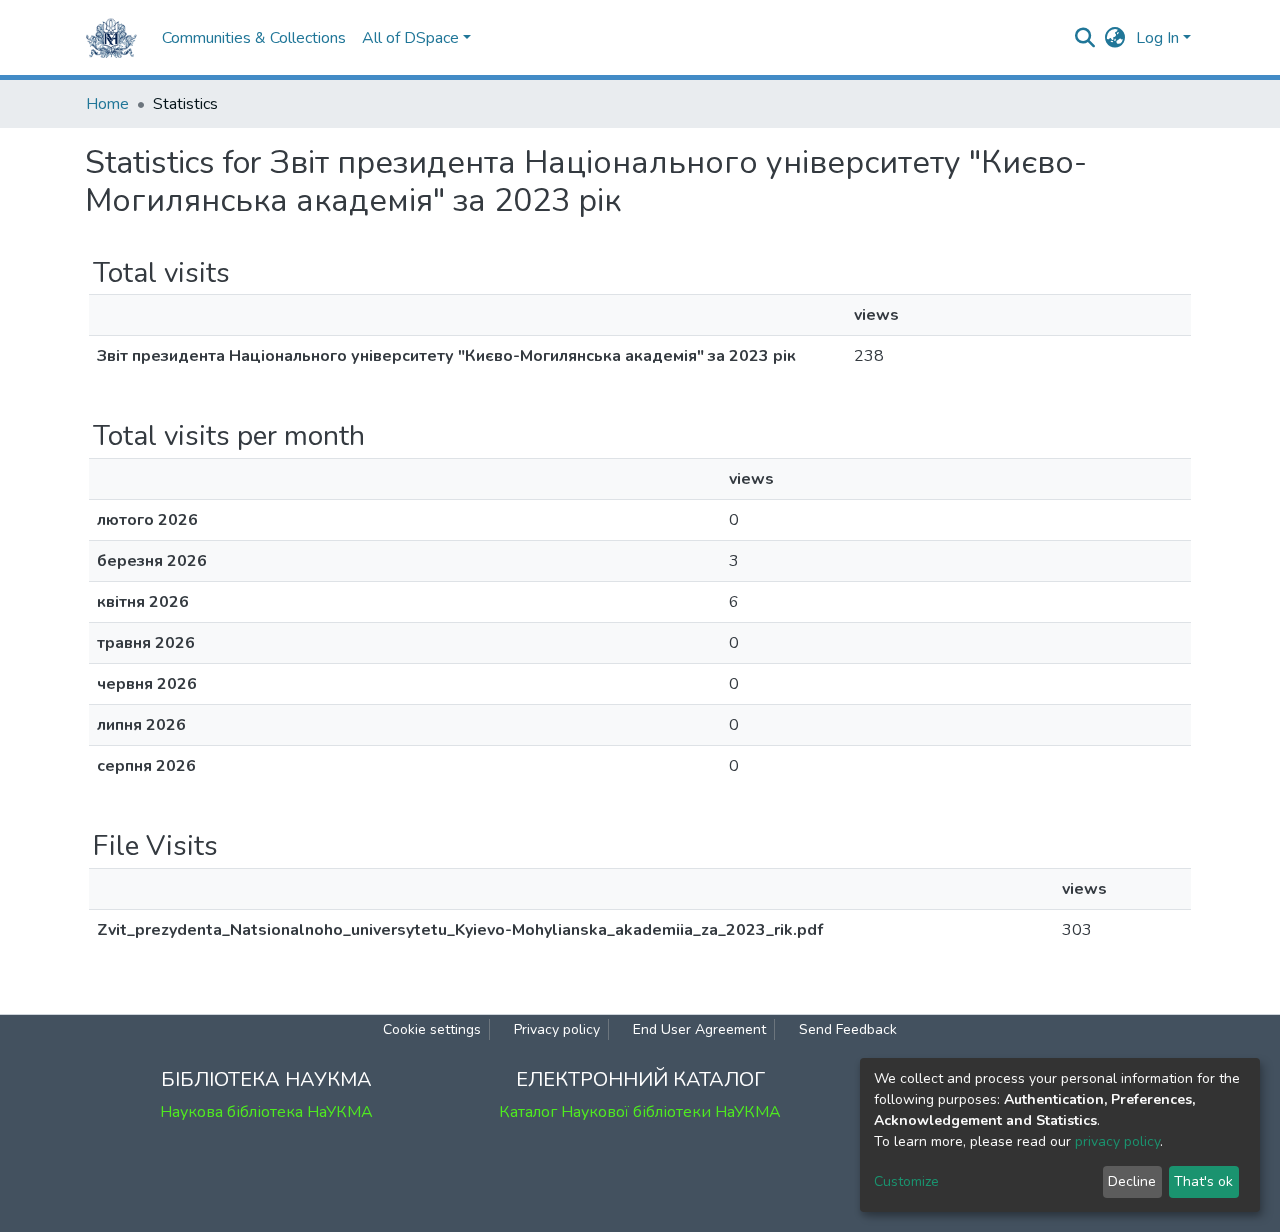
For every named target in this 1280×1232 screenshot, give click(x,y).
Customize (906, 1181)
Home (107, 104)
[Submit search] (1085, 38)
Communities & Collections (254, 38)
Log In (1157, 38)
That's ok (1203, 1181)
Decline (1132, 1181)
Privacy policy (557, 1029)
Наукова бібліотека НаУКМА (266, 1112)
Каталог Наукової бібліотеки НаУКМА (640, 1112)
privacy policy (1117, 1141)
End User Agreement (699, 1029)
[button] (1115, 38)
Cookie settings (432, 1029)
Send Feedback (848, 1029)
